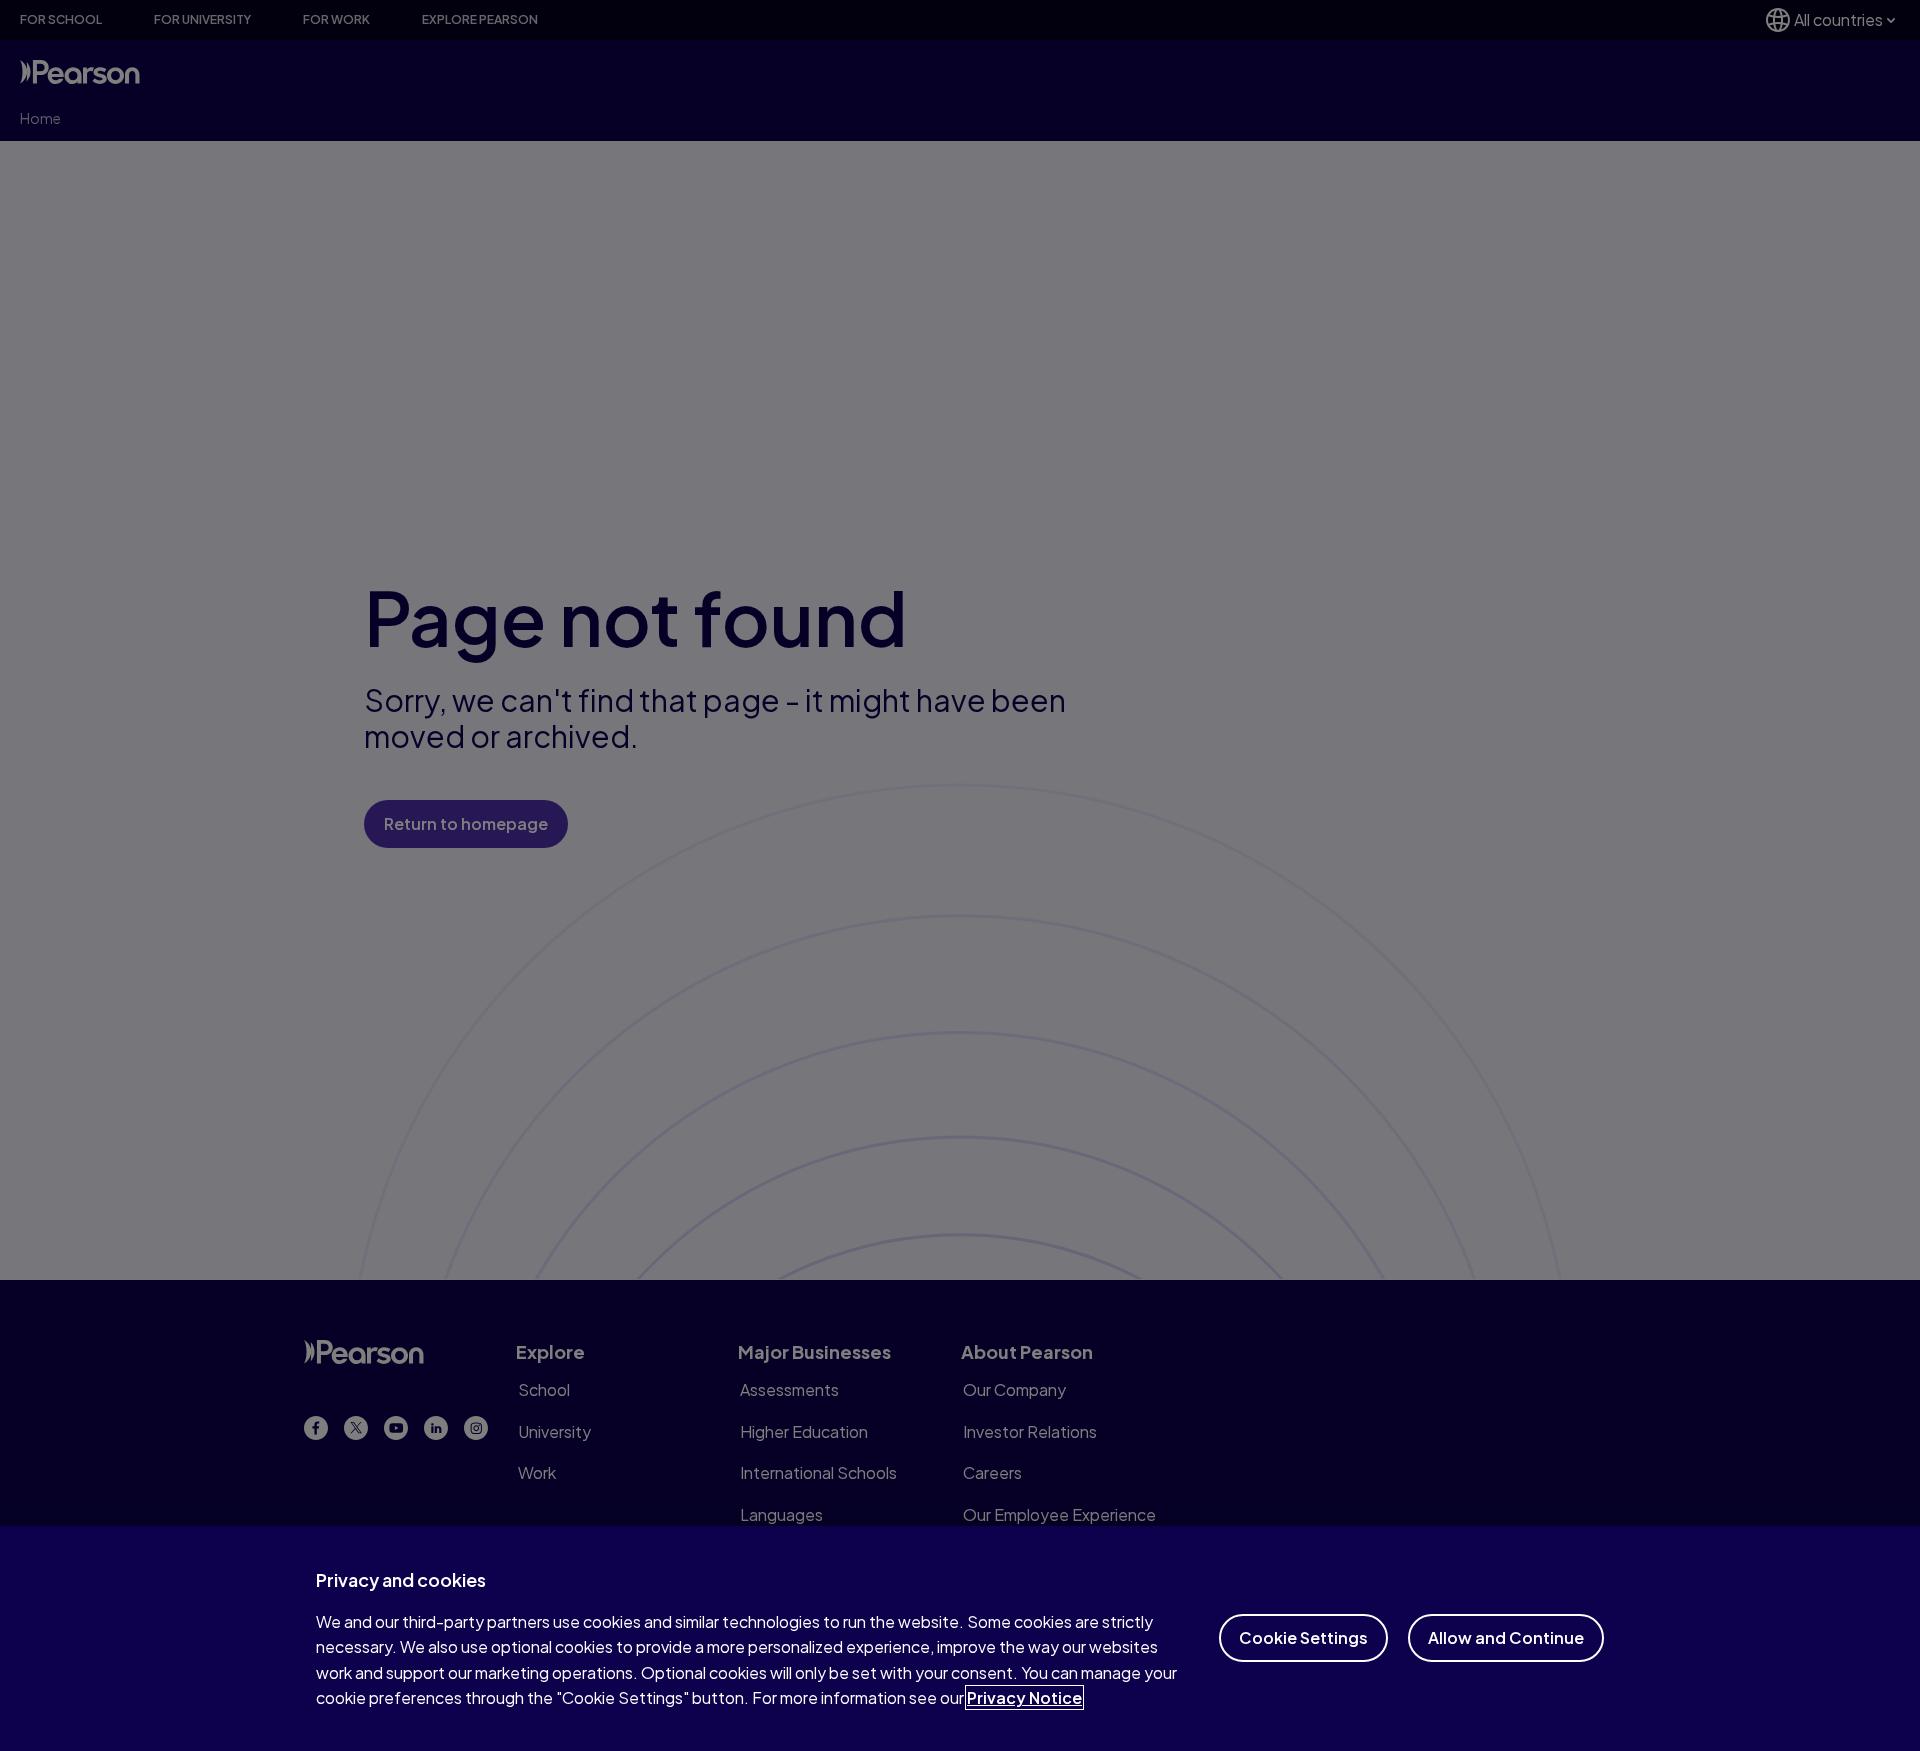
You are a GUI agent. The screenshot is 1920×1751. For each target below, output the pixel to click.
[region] (960, 1638)
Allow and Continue (1506, 1637)
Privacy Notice (1024, 1697)
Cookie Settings (1303, 1637)
